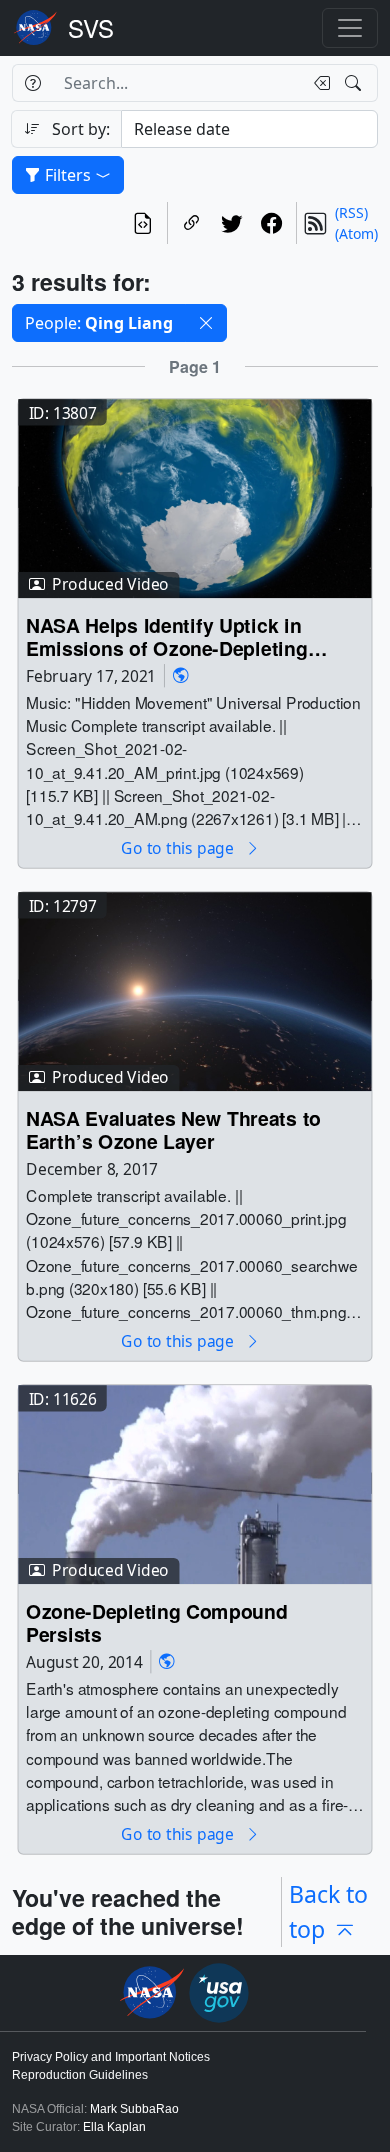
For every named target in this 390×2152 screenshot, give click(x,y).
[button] (206, 323)
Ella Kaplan (114, 2127)
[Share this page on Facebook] (272, 223)
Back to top (328, 1911)
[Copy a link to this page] (192, 223)
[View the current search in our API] (143, 223)
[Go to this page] (194, 496)
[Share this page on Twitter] (232, 223)
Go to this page (179, 848)
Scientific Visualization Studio (91, 28)
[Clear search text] (318, 83)
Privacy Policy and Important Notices (111, 2057)
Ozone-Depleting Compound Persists (156, 1622)
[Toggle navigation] (350, 28)
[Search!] (355, 83)
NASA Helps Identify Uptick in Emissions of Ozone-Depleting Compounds (166, 636)
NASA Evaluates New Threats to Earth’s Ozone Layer (173, 1129)
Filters (68, 175)
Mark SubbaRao (134, 2109)
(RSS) (351, 212)
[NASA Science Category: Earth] (181, 675)
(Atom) (356, 233)
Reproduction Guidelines (80, 2075)
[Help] (32, 83)
